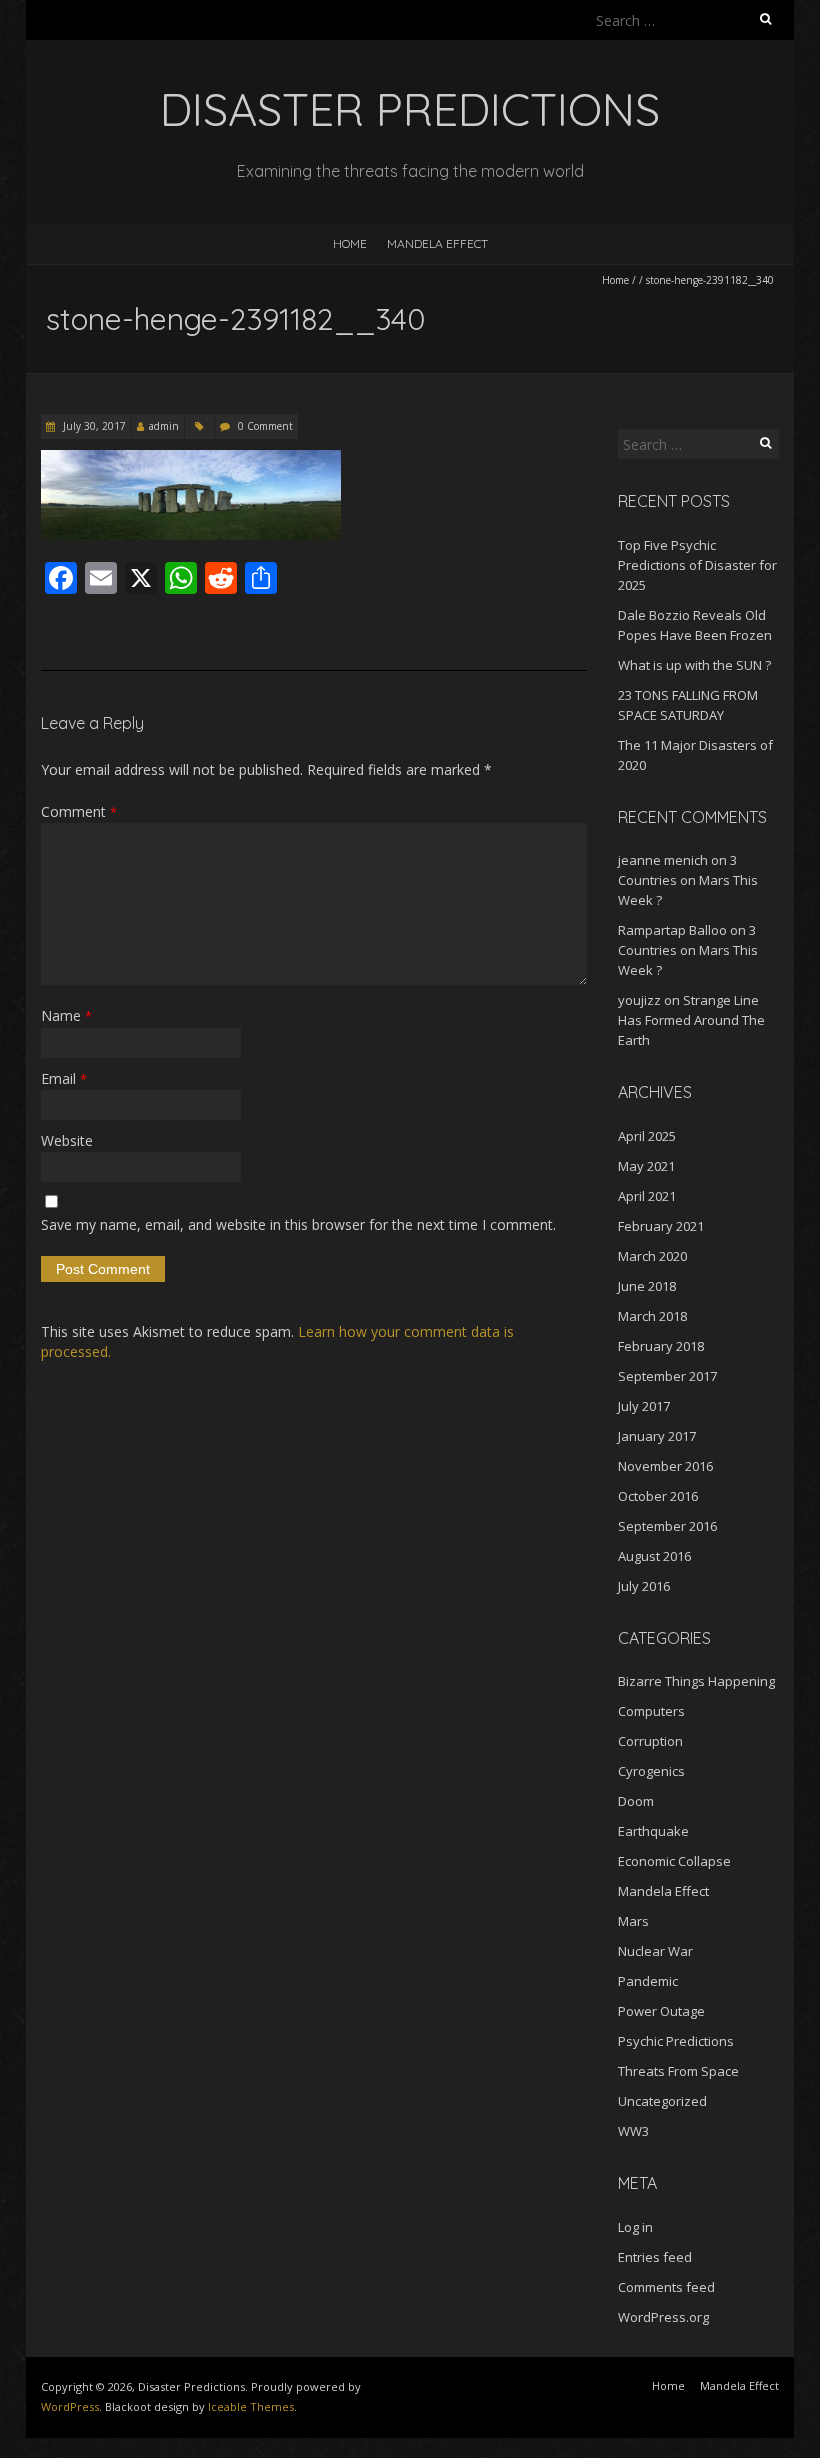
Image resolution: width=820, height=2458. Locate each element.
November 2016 (665, 1466)
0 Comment (265, 426)
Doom (636, 1801)
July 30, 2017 (93, 426)
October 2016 (658, 1496)
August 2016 (654, 1556)
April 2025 (647, 1136)
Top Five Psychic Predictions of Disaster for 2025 (697, 565)
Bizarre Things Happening (696, 1681)
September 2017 (667, 1376)
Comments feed (666, 2287)
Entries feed (655, 2257)
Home (350, 243)
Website (67, 1140)
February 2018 (661, 1346)
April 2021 (647, 1196)
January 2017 (657, 1436)
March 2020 (652, 1256)
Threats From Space (678, 2071)
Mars (633, 1921)
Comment (79, 811)
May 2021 (646, 1166)
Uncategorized (662, 2101)
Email (64, 1078)
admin (164, 426)
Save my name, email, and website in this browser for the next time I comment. (298, 1224)
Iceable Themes (251, 2406)
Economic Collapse (674, 1861)
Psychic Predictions (676, 2041)
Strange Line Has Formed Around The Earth (691, 1020)
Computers (651, 1711)
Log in (635, 2227)
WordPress (70, 2406)
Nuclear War (655, 1951)
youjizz (639, 1000)
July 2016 (644, 1586)
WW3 (633, 2131)
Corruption (650, 1741)
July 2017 (644, 1406)
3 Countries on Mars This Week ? (688, 880)
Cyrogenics (651, 1771)
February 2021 (661, 1226)
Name (66, 1015)
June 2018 (647, 1286)
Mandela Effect (437, 243)
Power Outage (661, 2011)
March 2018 (652, 1316)
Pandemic (648, 1981)
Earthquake (653, 1831)
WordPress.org (663, 2317)
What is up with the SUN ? (694, 665)
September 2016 (667, 1526)
